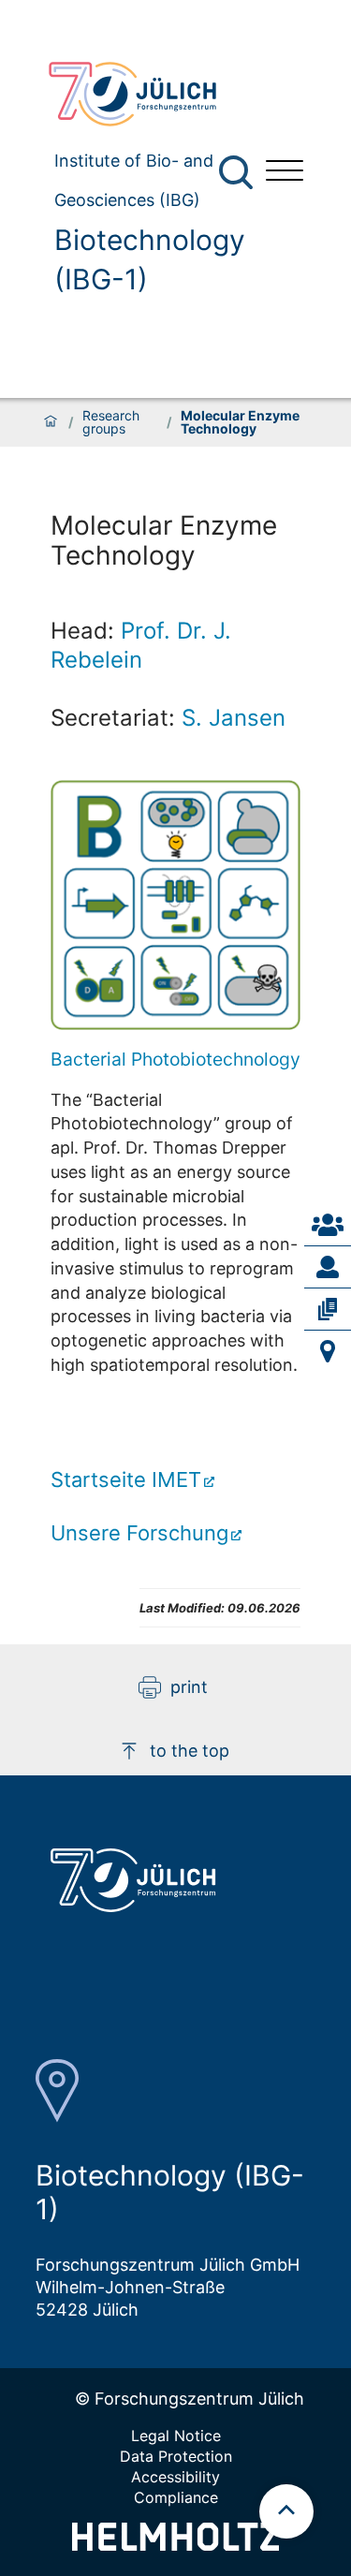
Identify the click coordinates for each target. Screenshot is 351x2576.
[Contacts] (328, 1225)
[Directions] (328, 1351)
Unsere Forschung (139, 1533)
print (189, 1687)
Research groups (111, 422)
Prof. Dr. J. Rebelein (141, 645)
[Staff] (328, 1267)
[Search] (238, 173)
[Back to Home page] (143, 94)
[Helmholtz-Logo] (175, 2545)
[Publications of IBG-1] (328, 1309)
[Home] (51, 422)
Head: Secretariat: (168, 674)
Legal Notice (176, 2436)
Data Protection (176, 2456)
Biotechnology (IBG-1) (150, 259)
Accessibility (175, 2477)
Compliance (176, 2497)
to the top (190, 1751)
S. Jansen (234, 718)
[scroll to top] (286, 2511)
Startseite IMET (126, 1479)
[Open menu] (285, 173)
